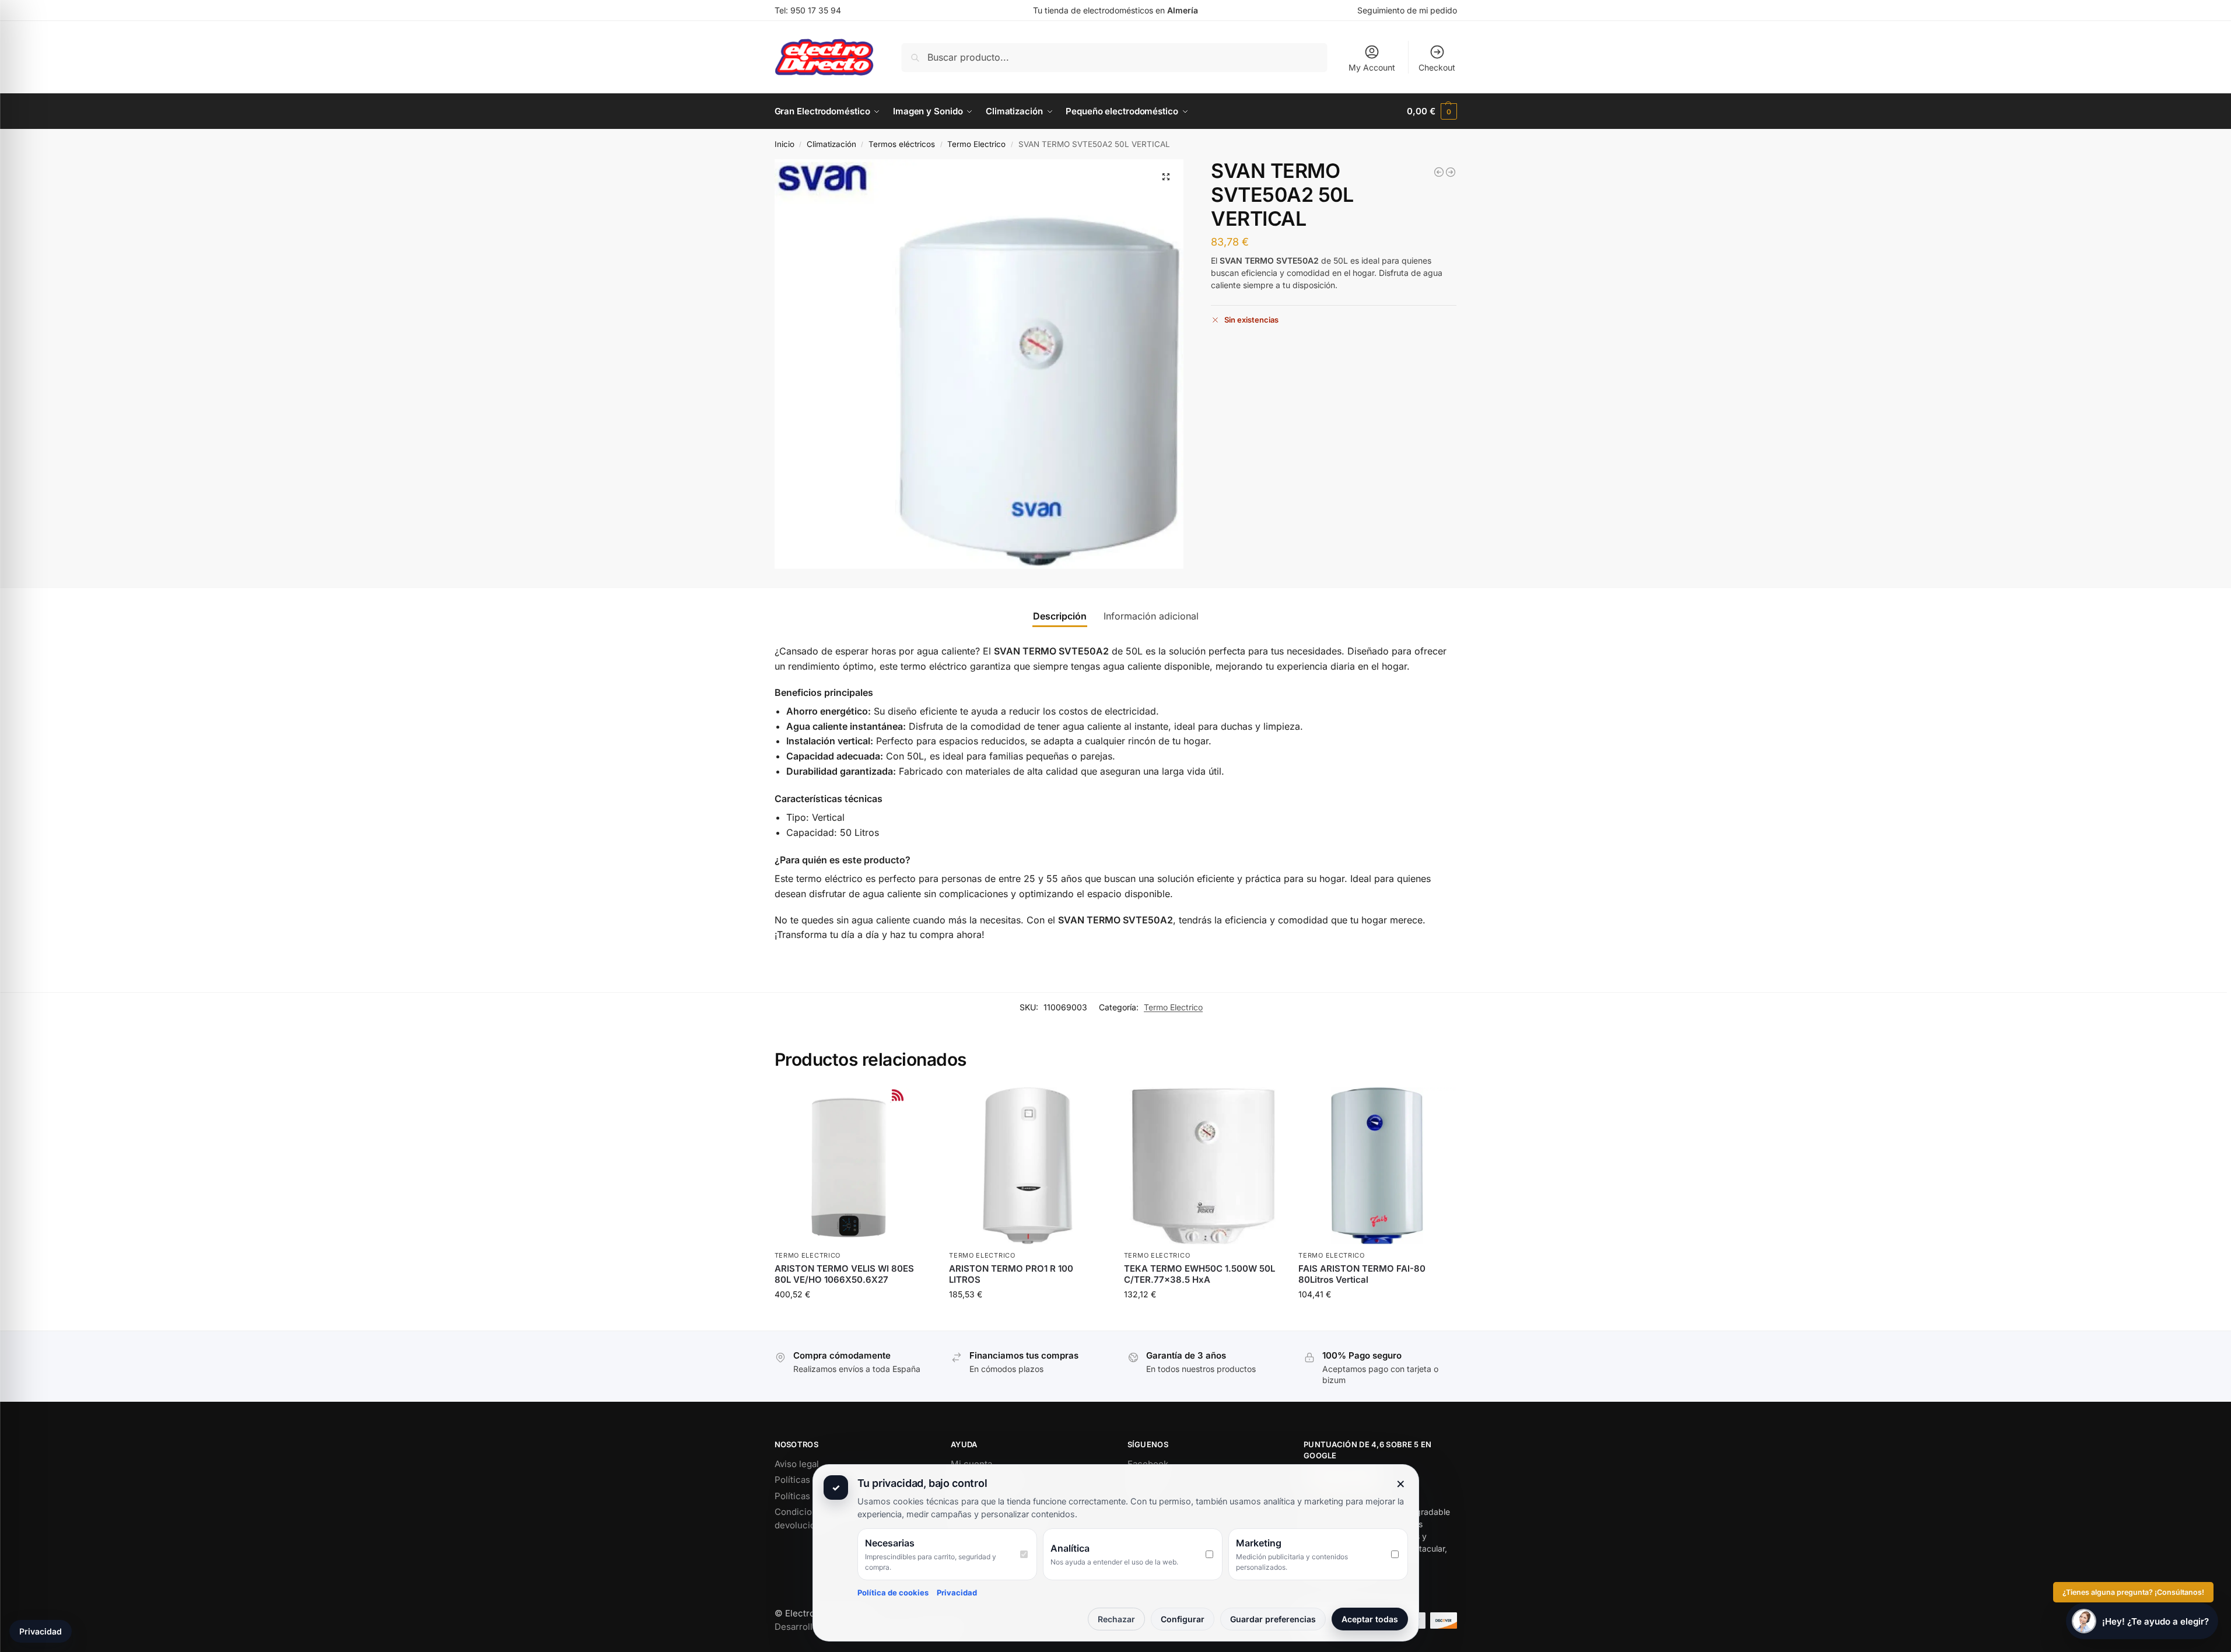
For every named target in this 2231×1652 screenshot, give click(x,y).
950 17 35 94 (816, 10)
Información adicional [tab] (1151, 616)
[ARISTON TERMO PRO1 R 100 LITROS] (1028, 1166)
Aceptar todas (1370, 1619)
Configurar (1183, 1619)
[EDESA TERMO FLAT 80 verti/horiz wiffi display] (1439, 172)
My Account (1372, 67)
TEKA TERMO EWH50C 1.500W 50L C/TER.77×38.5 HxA (1199, 1274)
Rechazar (1116, 1619)
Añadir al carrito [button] (853, 1319)
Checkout (1437, 67)
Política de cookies (893, 1592)
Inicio (784, 144)
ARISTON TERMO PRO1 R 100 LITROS (1011, 1274)
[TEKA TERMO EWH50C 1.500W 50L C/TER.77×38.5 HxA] (1203, 1166)
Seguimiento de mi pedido (1407, 10)
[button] (1432, 111)
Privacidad (957, 1592)
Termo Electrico (976, 144)
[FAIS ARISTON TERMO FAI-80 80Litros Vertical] (1451, 172)
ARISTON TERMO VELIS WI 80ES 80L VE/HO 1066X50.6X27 (844, 1274)
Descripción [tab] (1060, 616)
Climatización (831, 144)
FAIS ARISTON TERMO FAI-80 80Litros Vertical (1362, 1274)
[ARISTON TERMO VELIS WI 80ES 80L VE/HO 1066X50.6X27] (853, 1166)
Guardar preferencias (1273, 1619)
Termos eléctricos (902, 144)
